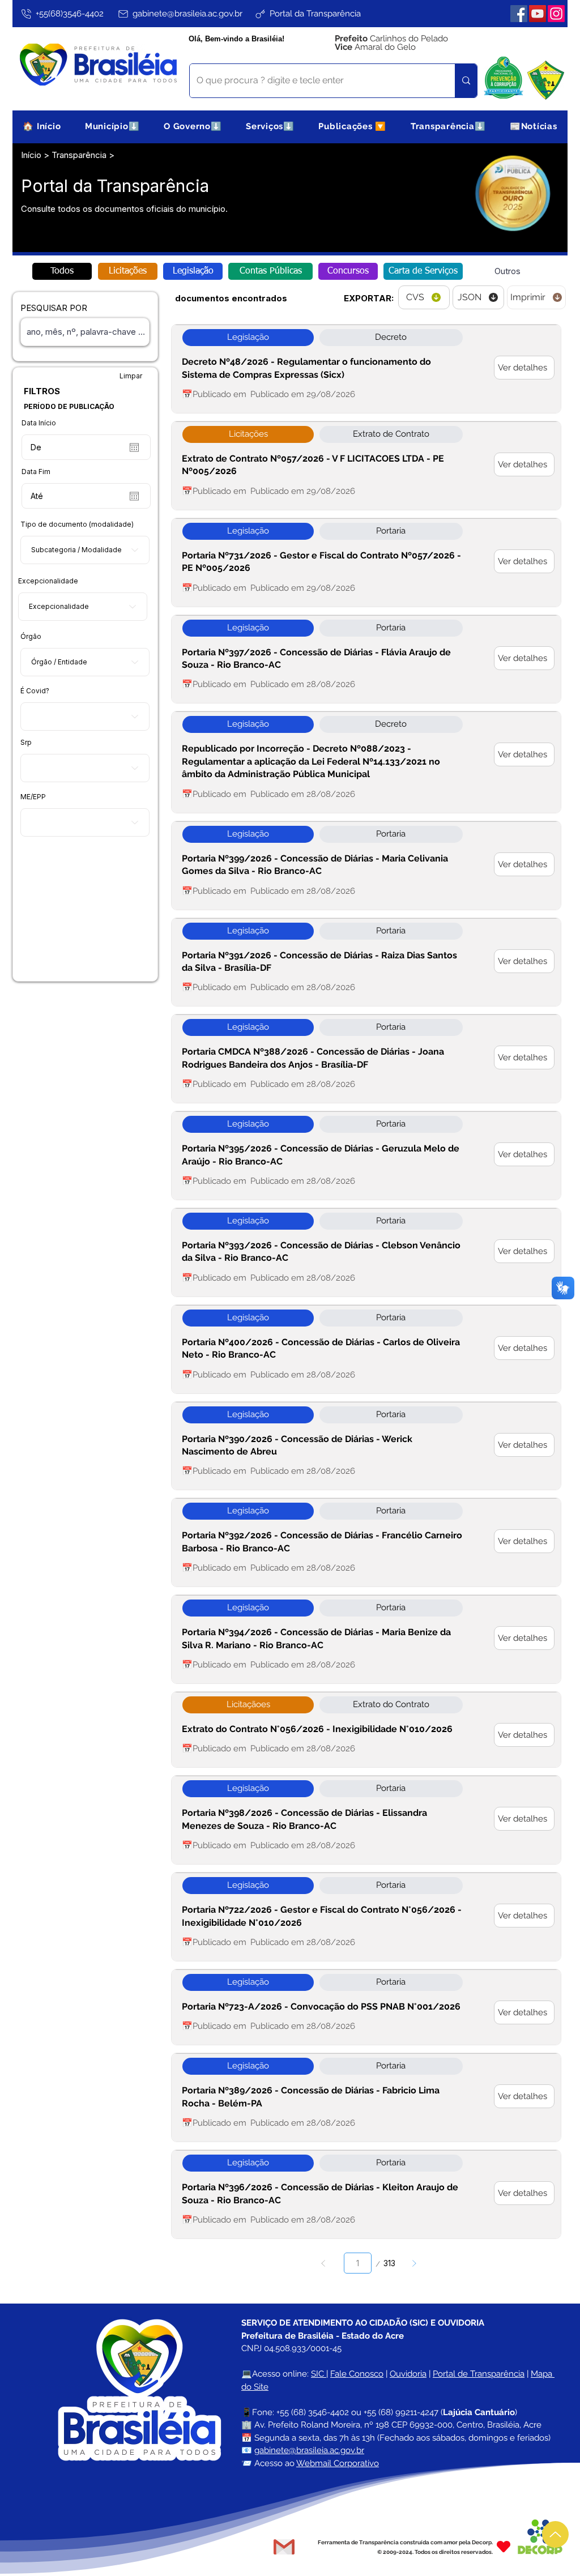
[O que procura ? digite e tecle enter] (466, 81)
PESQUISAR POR (54, 308)
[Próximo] (414, 2263)
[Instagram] (556, 14)
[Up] (555, 2534)
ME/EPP (33, 797)
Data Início (39, 423)
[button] (112, 126)
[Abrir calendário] (134, 447)
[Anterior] (324, 2263)
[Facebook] (519, 14)
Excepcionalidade (48, 581)
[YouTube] (538, 14)
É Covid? (35, 691)
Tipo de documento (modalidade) (77, 524)
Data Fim (36, 472)
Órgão (31, 637)
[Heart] (504, 2547)
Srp (26, 743)
